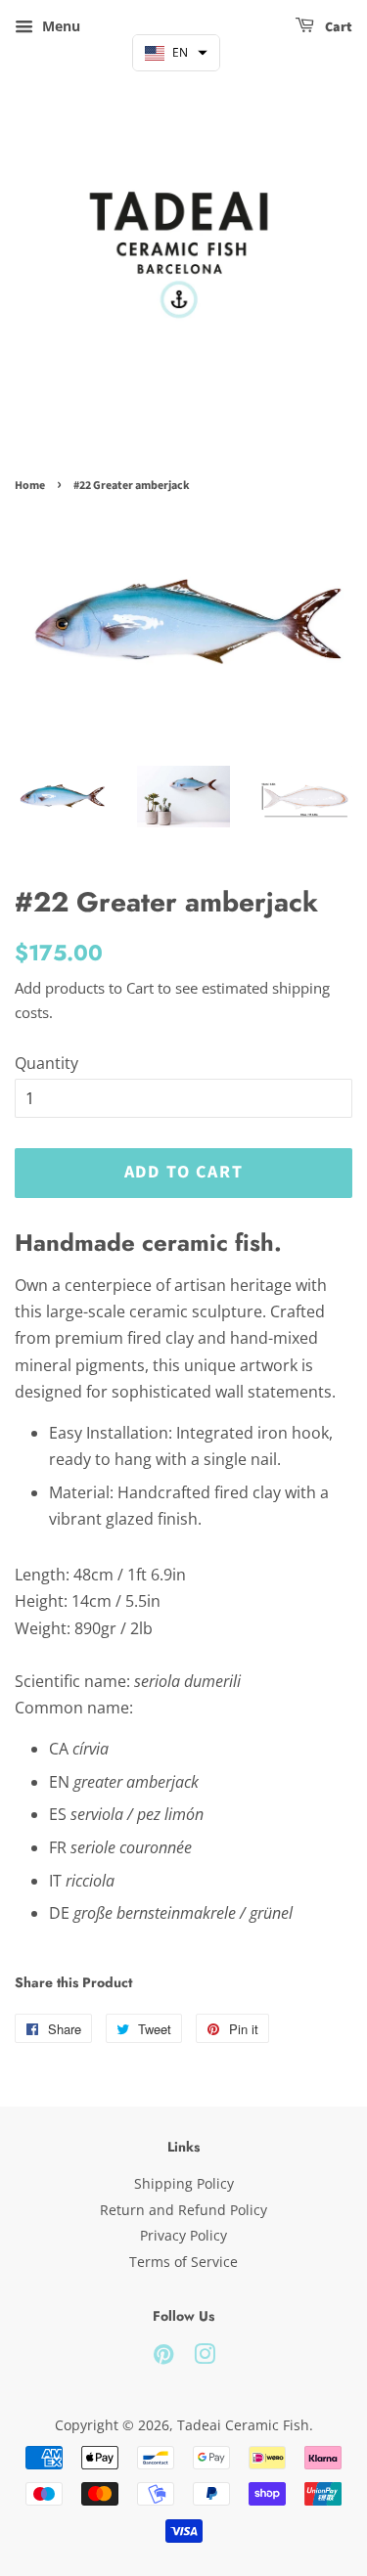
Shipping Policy (184, 2183)
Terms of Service (183, 2262)
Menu (59, 26)
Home (30, 486)
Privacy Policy (183, 2235)
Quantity (46, 1063)
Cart (337, 27)
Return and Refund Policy (183, 2210)
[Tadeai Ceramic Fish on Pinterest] (163, 2357)
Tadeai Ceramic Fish (243, 2425)
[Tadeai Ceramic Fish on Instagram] (205, 2357)
